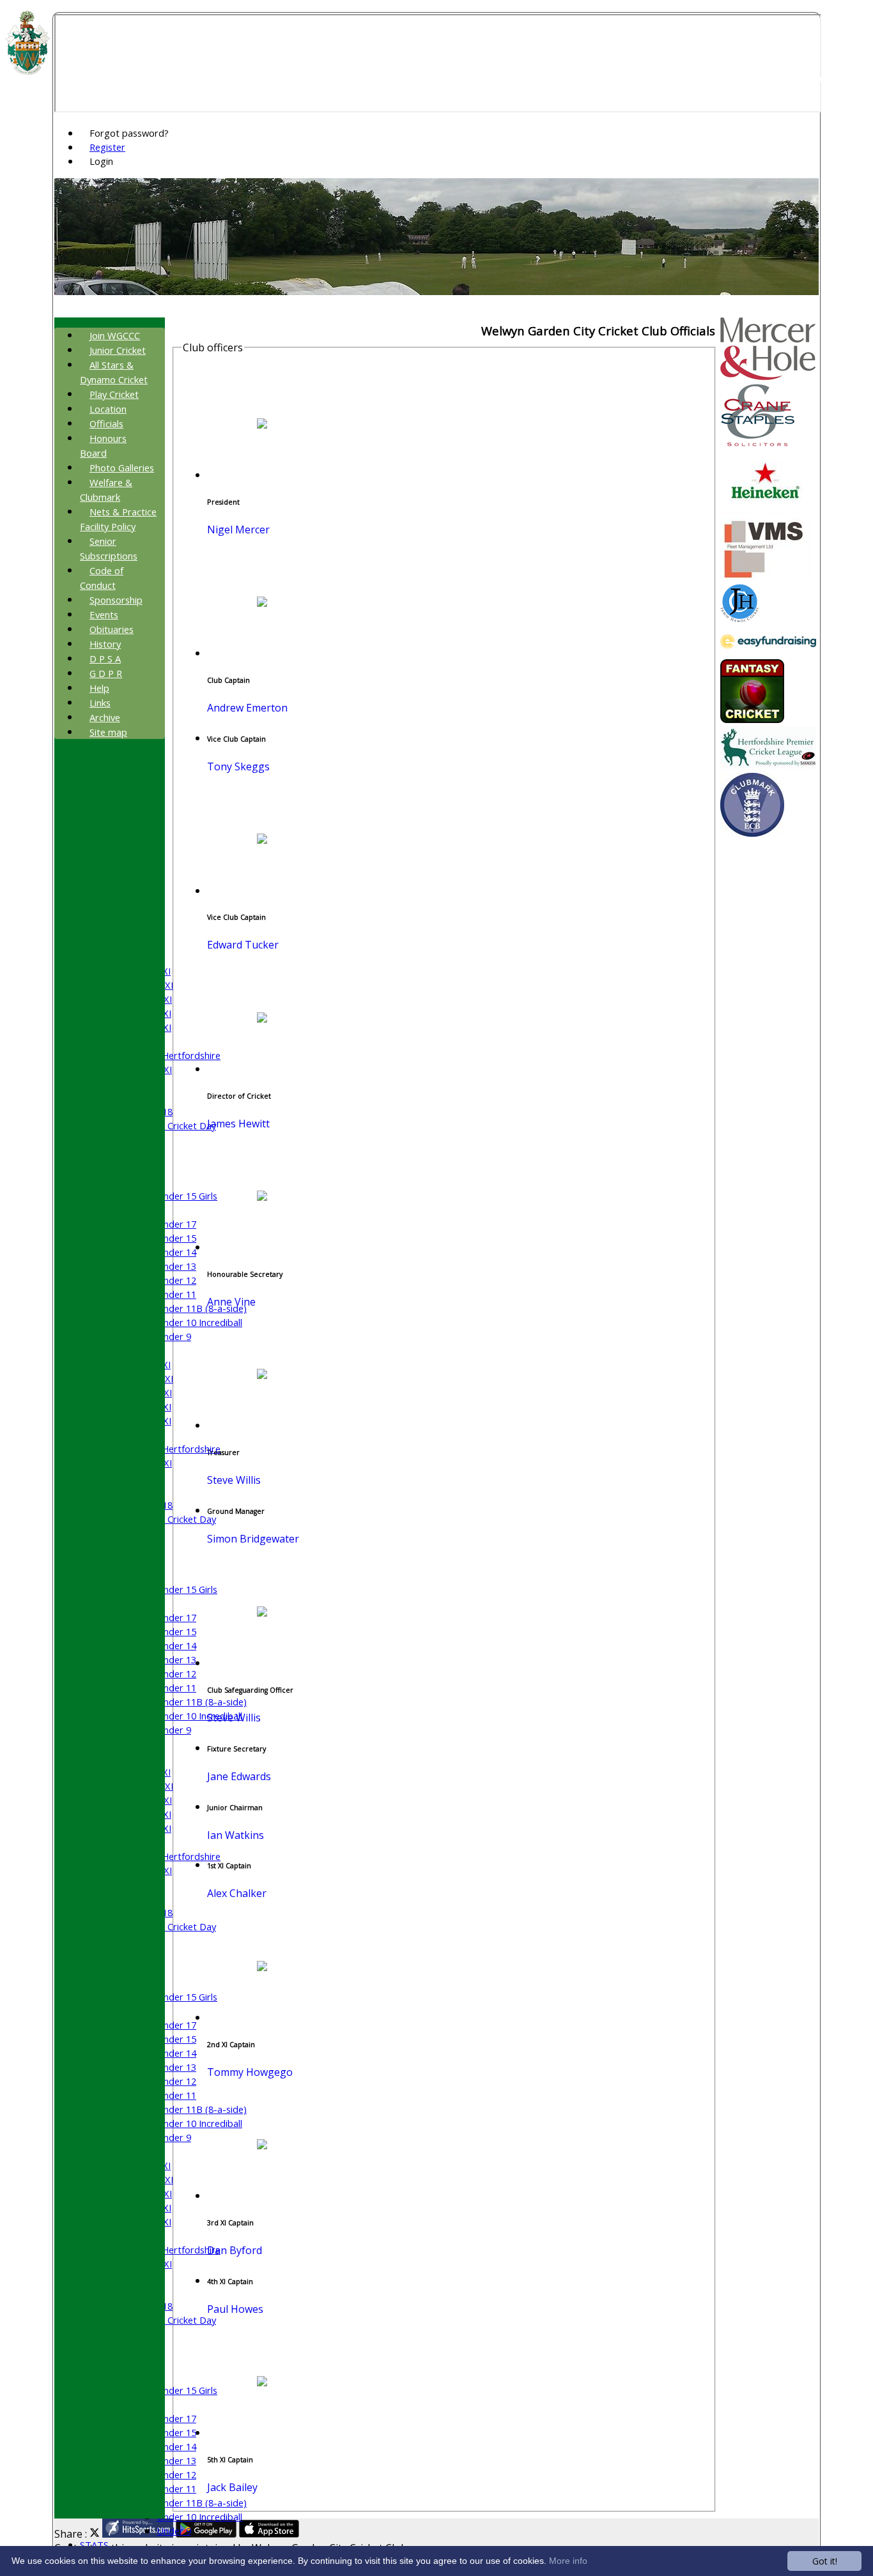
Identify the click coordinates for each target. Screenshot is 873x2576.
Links (100, 703)
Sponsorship (116, 600)
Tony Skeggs (238, 766)
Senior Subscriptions (109, 548)
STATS (94, 2545)
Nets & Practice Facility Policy (118, 519)
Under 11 (176, 1294)
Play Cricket (114, 394)
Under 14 (176, 1252)
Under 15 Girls (187, 1196)
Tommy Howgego (250, 2072)
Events (104, 614)
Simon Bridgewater (253, 1539)
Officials (106, 423)
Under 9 (174, 1336)
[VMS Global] (765, 577)
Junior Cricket (118, 350)
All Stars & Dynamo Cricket (114, 372)
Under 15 (176, 1238)
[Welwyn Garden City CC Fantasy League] (752, 719)
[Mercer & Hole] (768, 376)
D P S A (105, 659)
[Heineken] (765, 510)
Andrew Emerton (247, 708)
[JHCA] (739, 618)
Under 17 (176, 1224)
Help (99, 688)
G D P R (106, 673)
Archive (105, 717)
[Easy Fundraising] (768, 652)
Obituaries (112, 629)
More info (568, 2561)
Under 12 (176, 1280)
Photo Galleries (122, 468)
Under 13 (176, 1266)
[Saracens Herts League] (768, 766)
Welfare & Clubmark (106, 490)
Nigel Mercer (238, 530)
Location (108, 409)
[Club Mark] (752, 833)
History (105, 644)
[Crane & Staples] (758, 443)
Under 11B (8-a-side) (202, 1308)
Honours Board (103, 446)
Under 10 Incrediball (199, 1322)
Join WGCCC (115, 335)
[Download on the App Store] (269, 2534)
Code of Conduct (102, 578)
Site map (108, 732)
